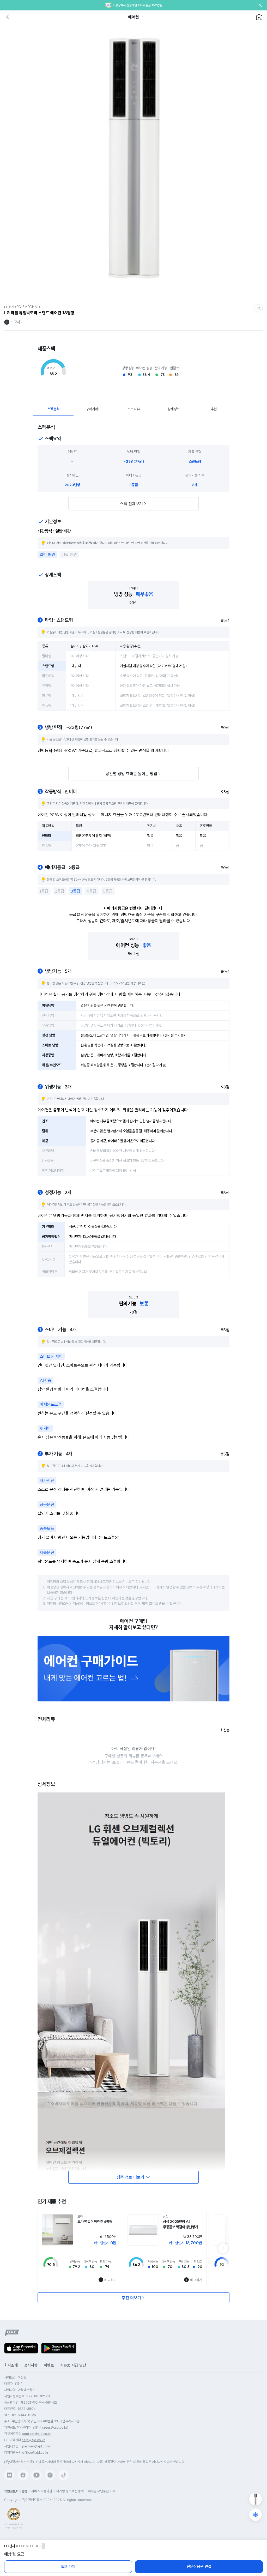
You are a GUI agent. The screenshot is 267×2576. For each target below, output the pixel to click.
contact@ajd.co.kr (37, 2434)
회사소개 (11, 2365)
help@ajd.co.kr (33, 2440)
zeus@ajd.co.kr (55, 2427)
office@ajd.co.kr (35, 2452)
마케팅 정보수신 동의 (70, 2491)
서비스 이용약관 (42, 2491)
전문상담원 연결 (199, 2567)
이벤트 (49, 2365)
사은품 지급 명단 (73, 2365)
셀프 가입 (68, 2567)
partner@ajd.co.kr (36, 2446)
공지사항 (31, 2365)
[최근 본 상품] (256, 2499)
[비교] (256, 2515)
